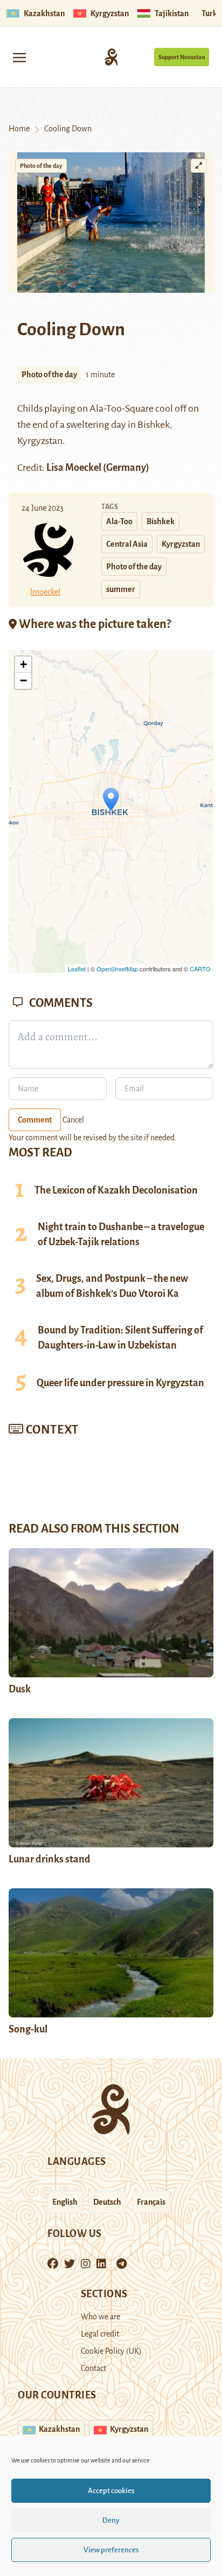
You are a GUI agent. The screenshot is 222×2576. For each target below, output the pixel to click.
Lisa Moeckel (75, 468)
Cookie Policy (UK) (111, 2351)
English (65, 2202)
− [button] (23, 680)
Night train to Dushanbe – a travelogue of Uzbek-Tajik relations (121, 1234)
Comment (35, 1120)
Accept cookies (111, 2491)
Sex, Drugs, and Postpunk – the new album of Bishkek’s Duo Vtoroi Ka (112, 1286)
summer (121, 589)
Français (151, 2202)
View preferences (111, 2550)
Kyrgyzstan (181, 544)
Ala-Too (119, 521)
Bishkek (161, 521)
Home (19, 129)
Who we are (100, 2317)
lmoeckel (45, 592)
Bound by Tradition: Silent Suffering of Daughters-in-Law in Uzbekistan (120, 1338)
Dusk (20, 1689)
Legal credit (100, 2334)
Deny (111, 2520)
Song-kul (28, 2029)
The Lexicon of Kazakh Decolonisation (116, 1190)
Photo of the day (41, 166)
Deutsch (107, 2202)
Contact (93, 2368)
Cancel (73, 1120)
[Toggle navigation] (19, 57)
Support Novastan (182, 57)
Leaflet (77, 969)
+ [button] (23, 664)
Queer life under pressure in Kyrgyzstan (120, 1383)
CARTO (200, 969)
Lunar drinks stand (50, 1859)
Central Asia (127, 544)
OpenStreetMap (117, 969)
